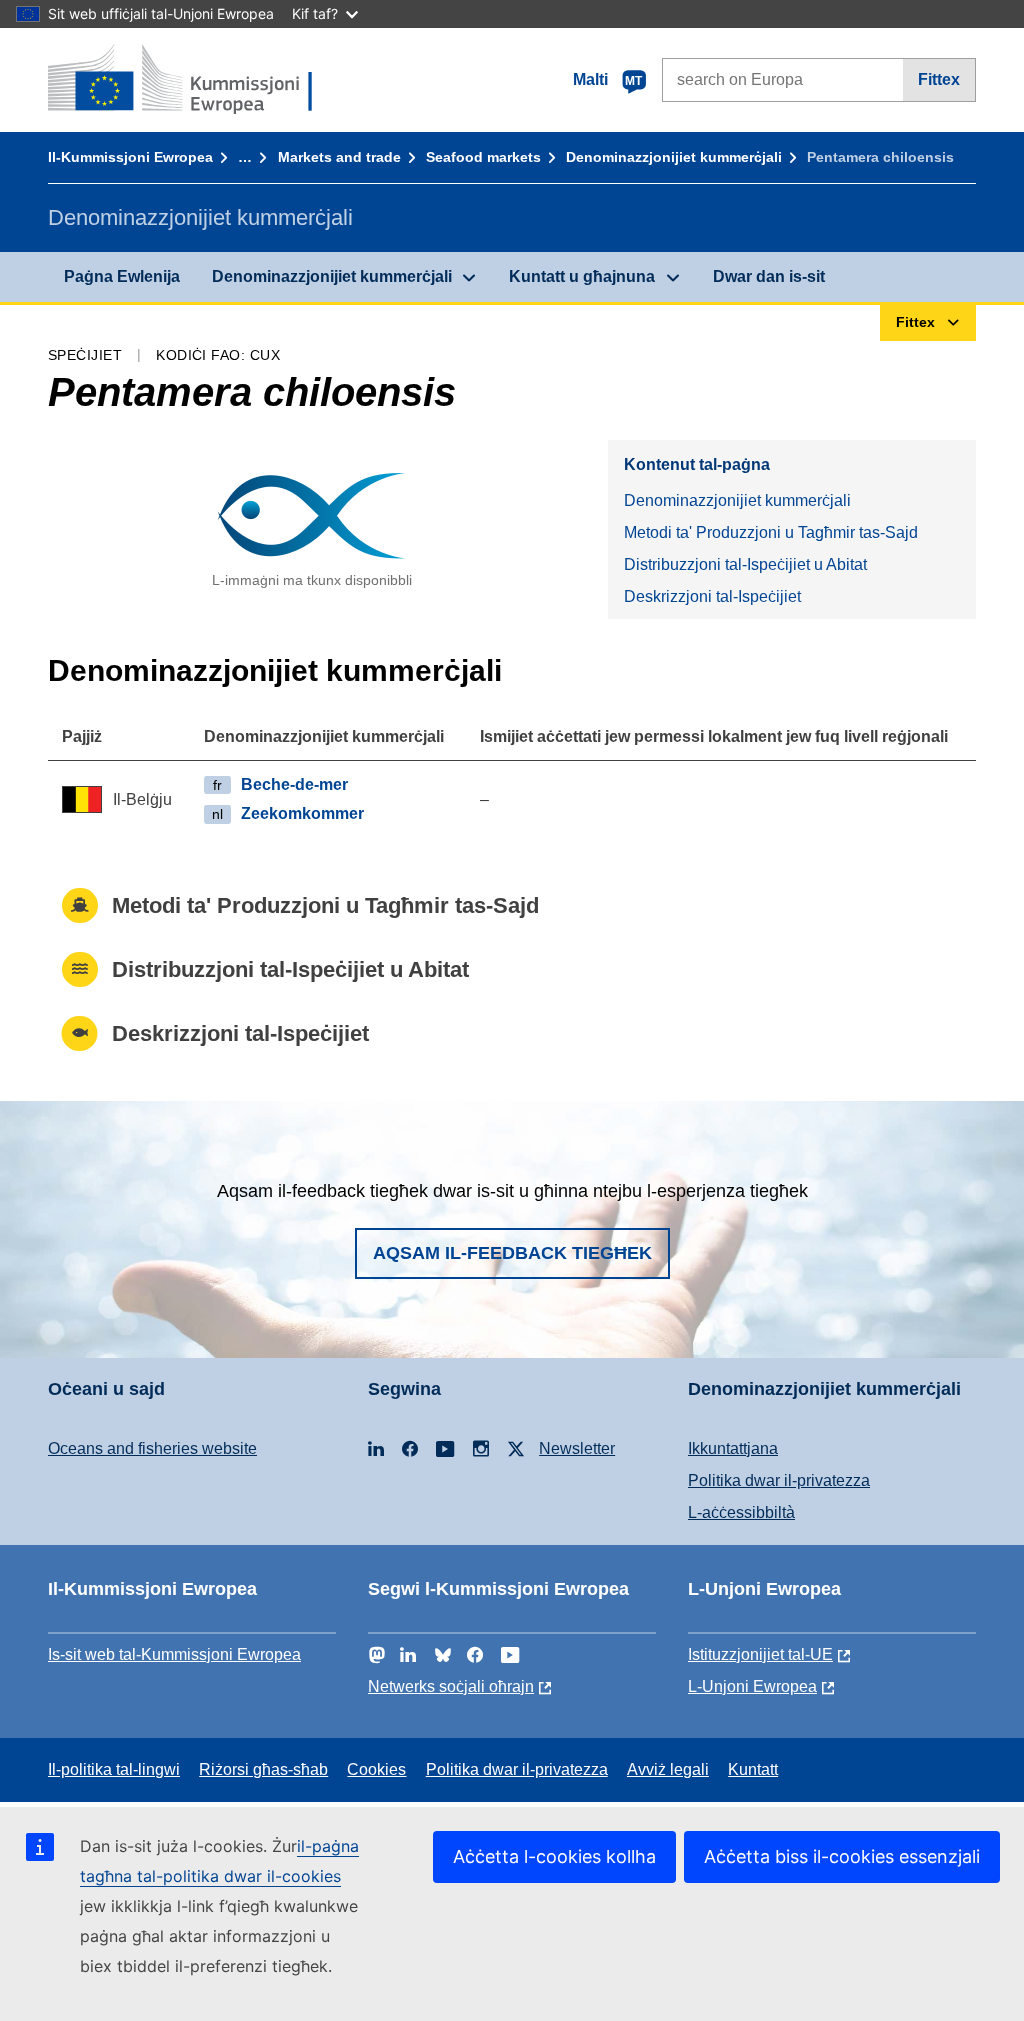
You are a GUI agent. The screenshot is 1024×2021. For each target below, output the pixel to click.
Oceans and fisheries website (152, 1448)
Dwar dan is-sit (769, 276)
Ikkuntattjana (733, 1448)
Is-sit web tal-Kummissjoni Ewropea (174, 1654)
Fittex (939, 79)
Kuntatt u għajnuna (582, 276)
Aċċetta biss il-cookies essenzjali (842, 1856)
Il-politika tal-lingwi (114, 1769)
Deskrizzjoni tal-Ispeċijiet (712, 596)
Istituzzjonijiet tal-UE (760, 1654)
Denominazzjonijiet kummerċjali (674, 157)
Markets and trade (339, 157)
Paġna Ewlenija (122, 276)
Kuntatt (753, 1769)
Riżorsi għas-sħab (263, 1769)
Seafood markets (483, 157)
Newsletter (577, 1448)
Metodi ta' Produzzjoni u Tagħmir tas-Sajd (771, 532)
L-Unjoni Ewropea (752, 1686)
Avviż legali (668, 1769)
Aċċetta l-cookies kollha (554, 1856)
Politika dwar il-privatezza (779, 1480)
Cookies (376, 1769)
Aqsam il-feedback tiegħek (512, 1253)
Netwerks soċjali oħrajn (451, 1686)
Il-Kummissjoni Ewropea (130, 157)
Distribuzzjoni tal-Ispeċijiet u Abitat (745, 564)
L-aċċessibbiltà (741, 1512)
